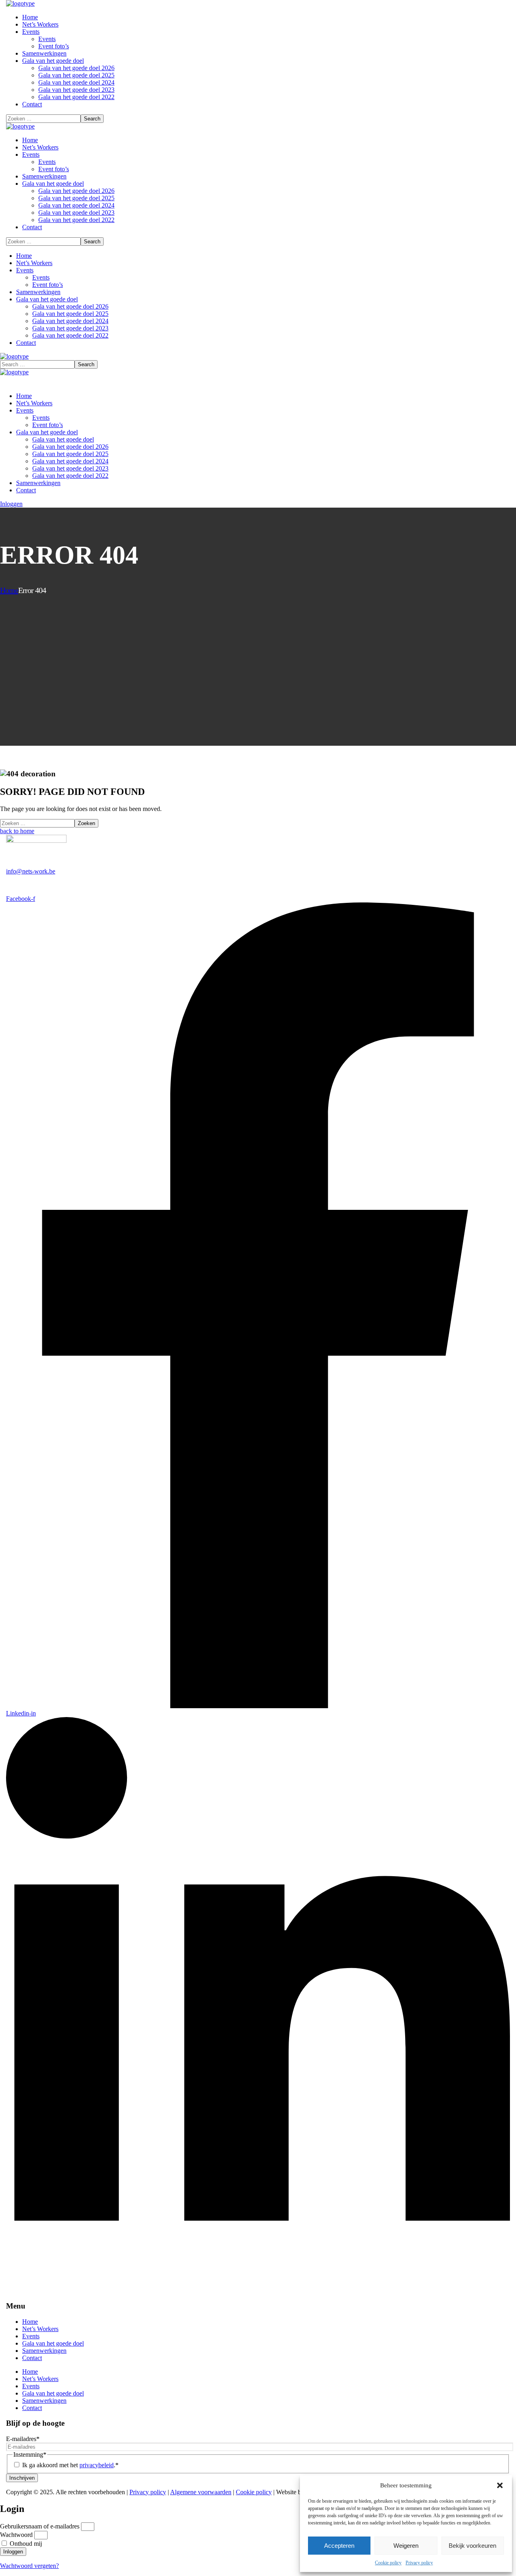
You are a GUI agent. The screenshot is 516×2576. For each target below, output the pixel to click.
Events (31, 2336)
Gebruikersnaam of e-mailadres (40, 2526)
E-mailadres (23, 2439)
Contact (32, 2358)
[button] (500, 2485)
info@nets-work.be (31, 871)
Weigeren (406, 2546)
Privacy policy (419, 2563)
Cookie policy (388, 2563)
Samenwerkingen (44, 2351)
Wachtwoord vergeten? (29, 2566)
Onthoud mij (25, 2544)
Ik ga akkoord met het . (70, 2465)
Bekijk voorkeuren (472, 2546)
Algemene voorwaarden (201, 2492)
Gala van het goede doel (53, 2343)
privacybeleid (97, 2465)
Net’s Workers (40, 2329)
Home (9, 590)
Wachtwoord (16, 2535)
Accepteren (339, 2546)
